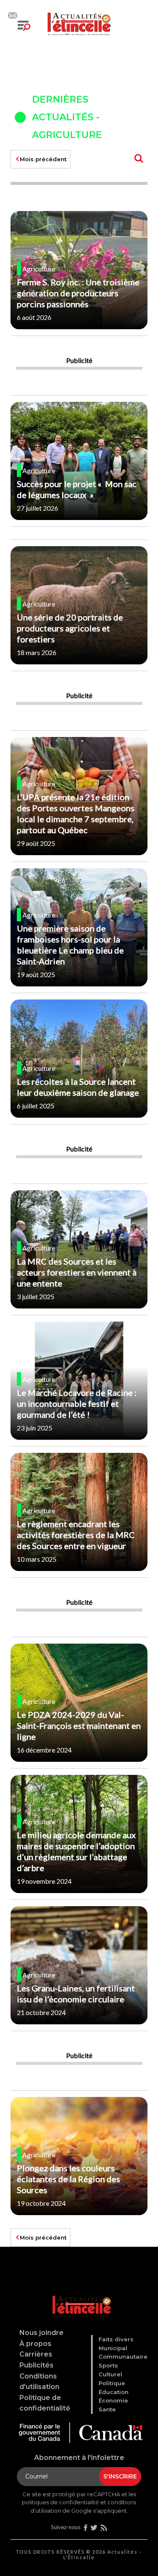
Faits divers (116, 2339)
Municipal (113, 2348)
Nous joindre (42, 2333)
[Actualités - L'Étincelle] (80, 2296)
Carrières (36, 2354)
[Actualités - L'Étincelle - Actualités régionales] (79, 23)
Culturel (110, 2374)
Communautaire (123, 2357)
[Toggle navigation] (24, 26)
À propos (35, 2344)
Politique (112, 2383)
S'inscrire (120, 2476)
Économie (113, 2400)
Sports (108, 2365)
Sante (107, 2409)
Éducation (114, 2392)
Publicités (36, 2365)
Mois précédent (43, 159)
